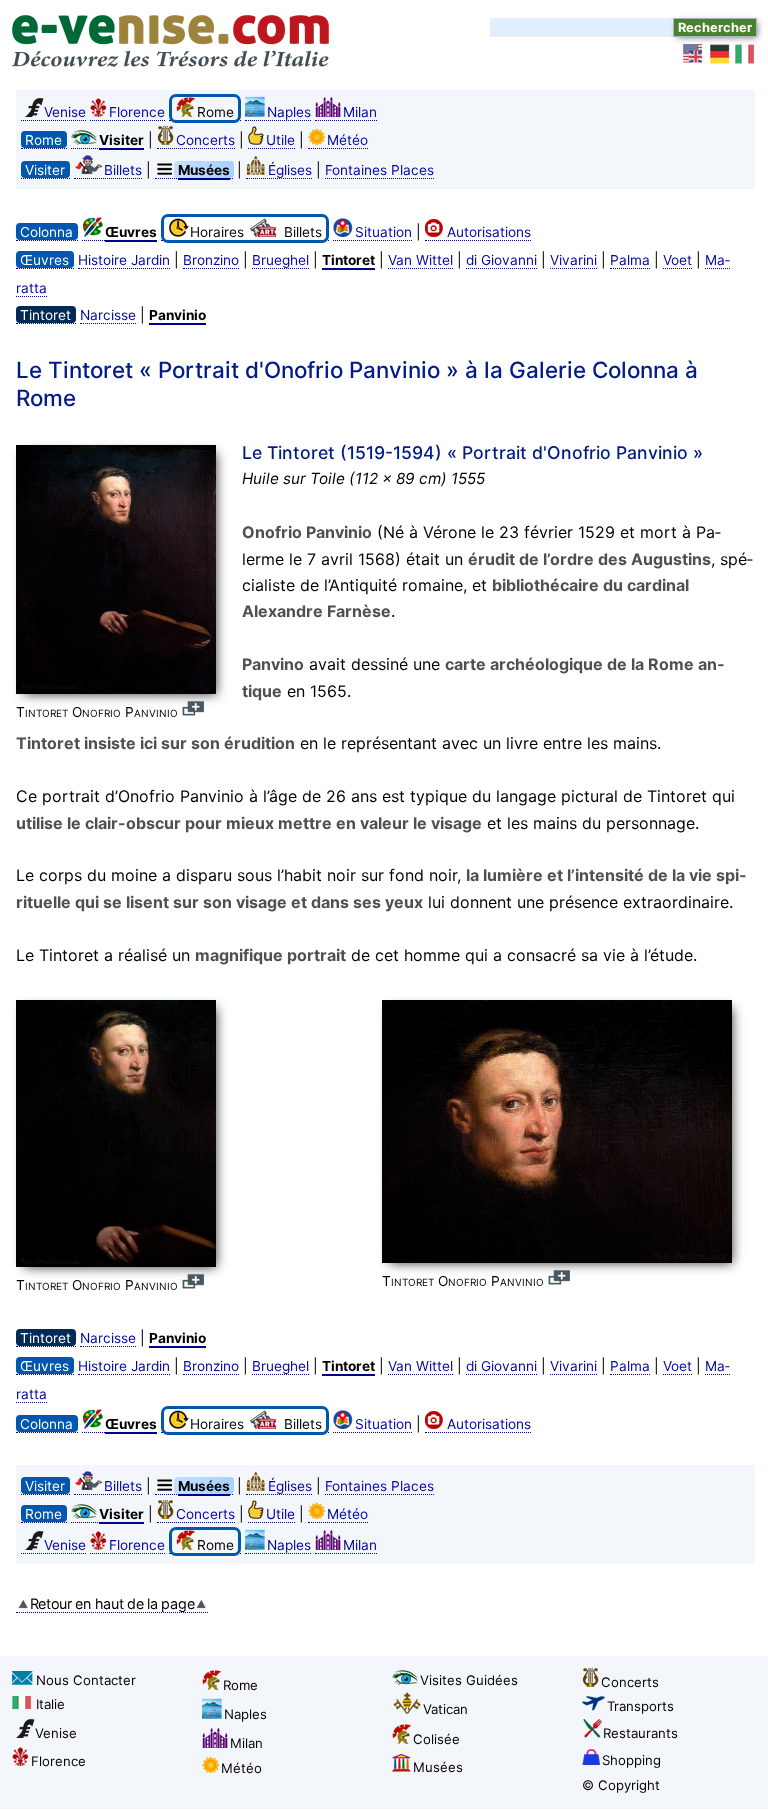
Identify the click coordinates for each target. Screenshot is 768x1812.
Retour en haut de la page (112, 1603)
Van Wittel (420, 260)
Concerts (205, 140)
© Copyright (621, 1785)
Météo (347, 140)
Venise (65, 112)
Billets (123, 170)
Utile (280, 140)
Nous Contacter (86, 1680)
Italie (50, 1704)
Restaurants (640, 1733)
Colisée (436, 1739)
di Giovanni (501, 260)
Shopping (631, 1760)
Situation (383, 232)
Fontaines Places (379, 170)
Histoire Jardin (124, 260)
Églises (290, 170)
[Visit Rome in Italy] (694, 54)
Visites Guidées (469, 1680)
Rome (240, 1685)
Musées (438, 1767)
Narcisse (108, 315)
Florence (137, 112)
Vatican (445, 1709)
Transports (640, 1706)
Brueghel (280, 260)
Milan (360, 112)
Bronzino (211, 260)
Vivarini (573, 260)
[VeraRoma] (746, 54)
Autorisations (489, 232)
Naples (289, 112)
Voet (677, 260)
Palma (630, 260)
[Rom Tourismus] (720, 54)
